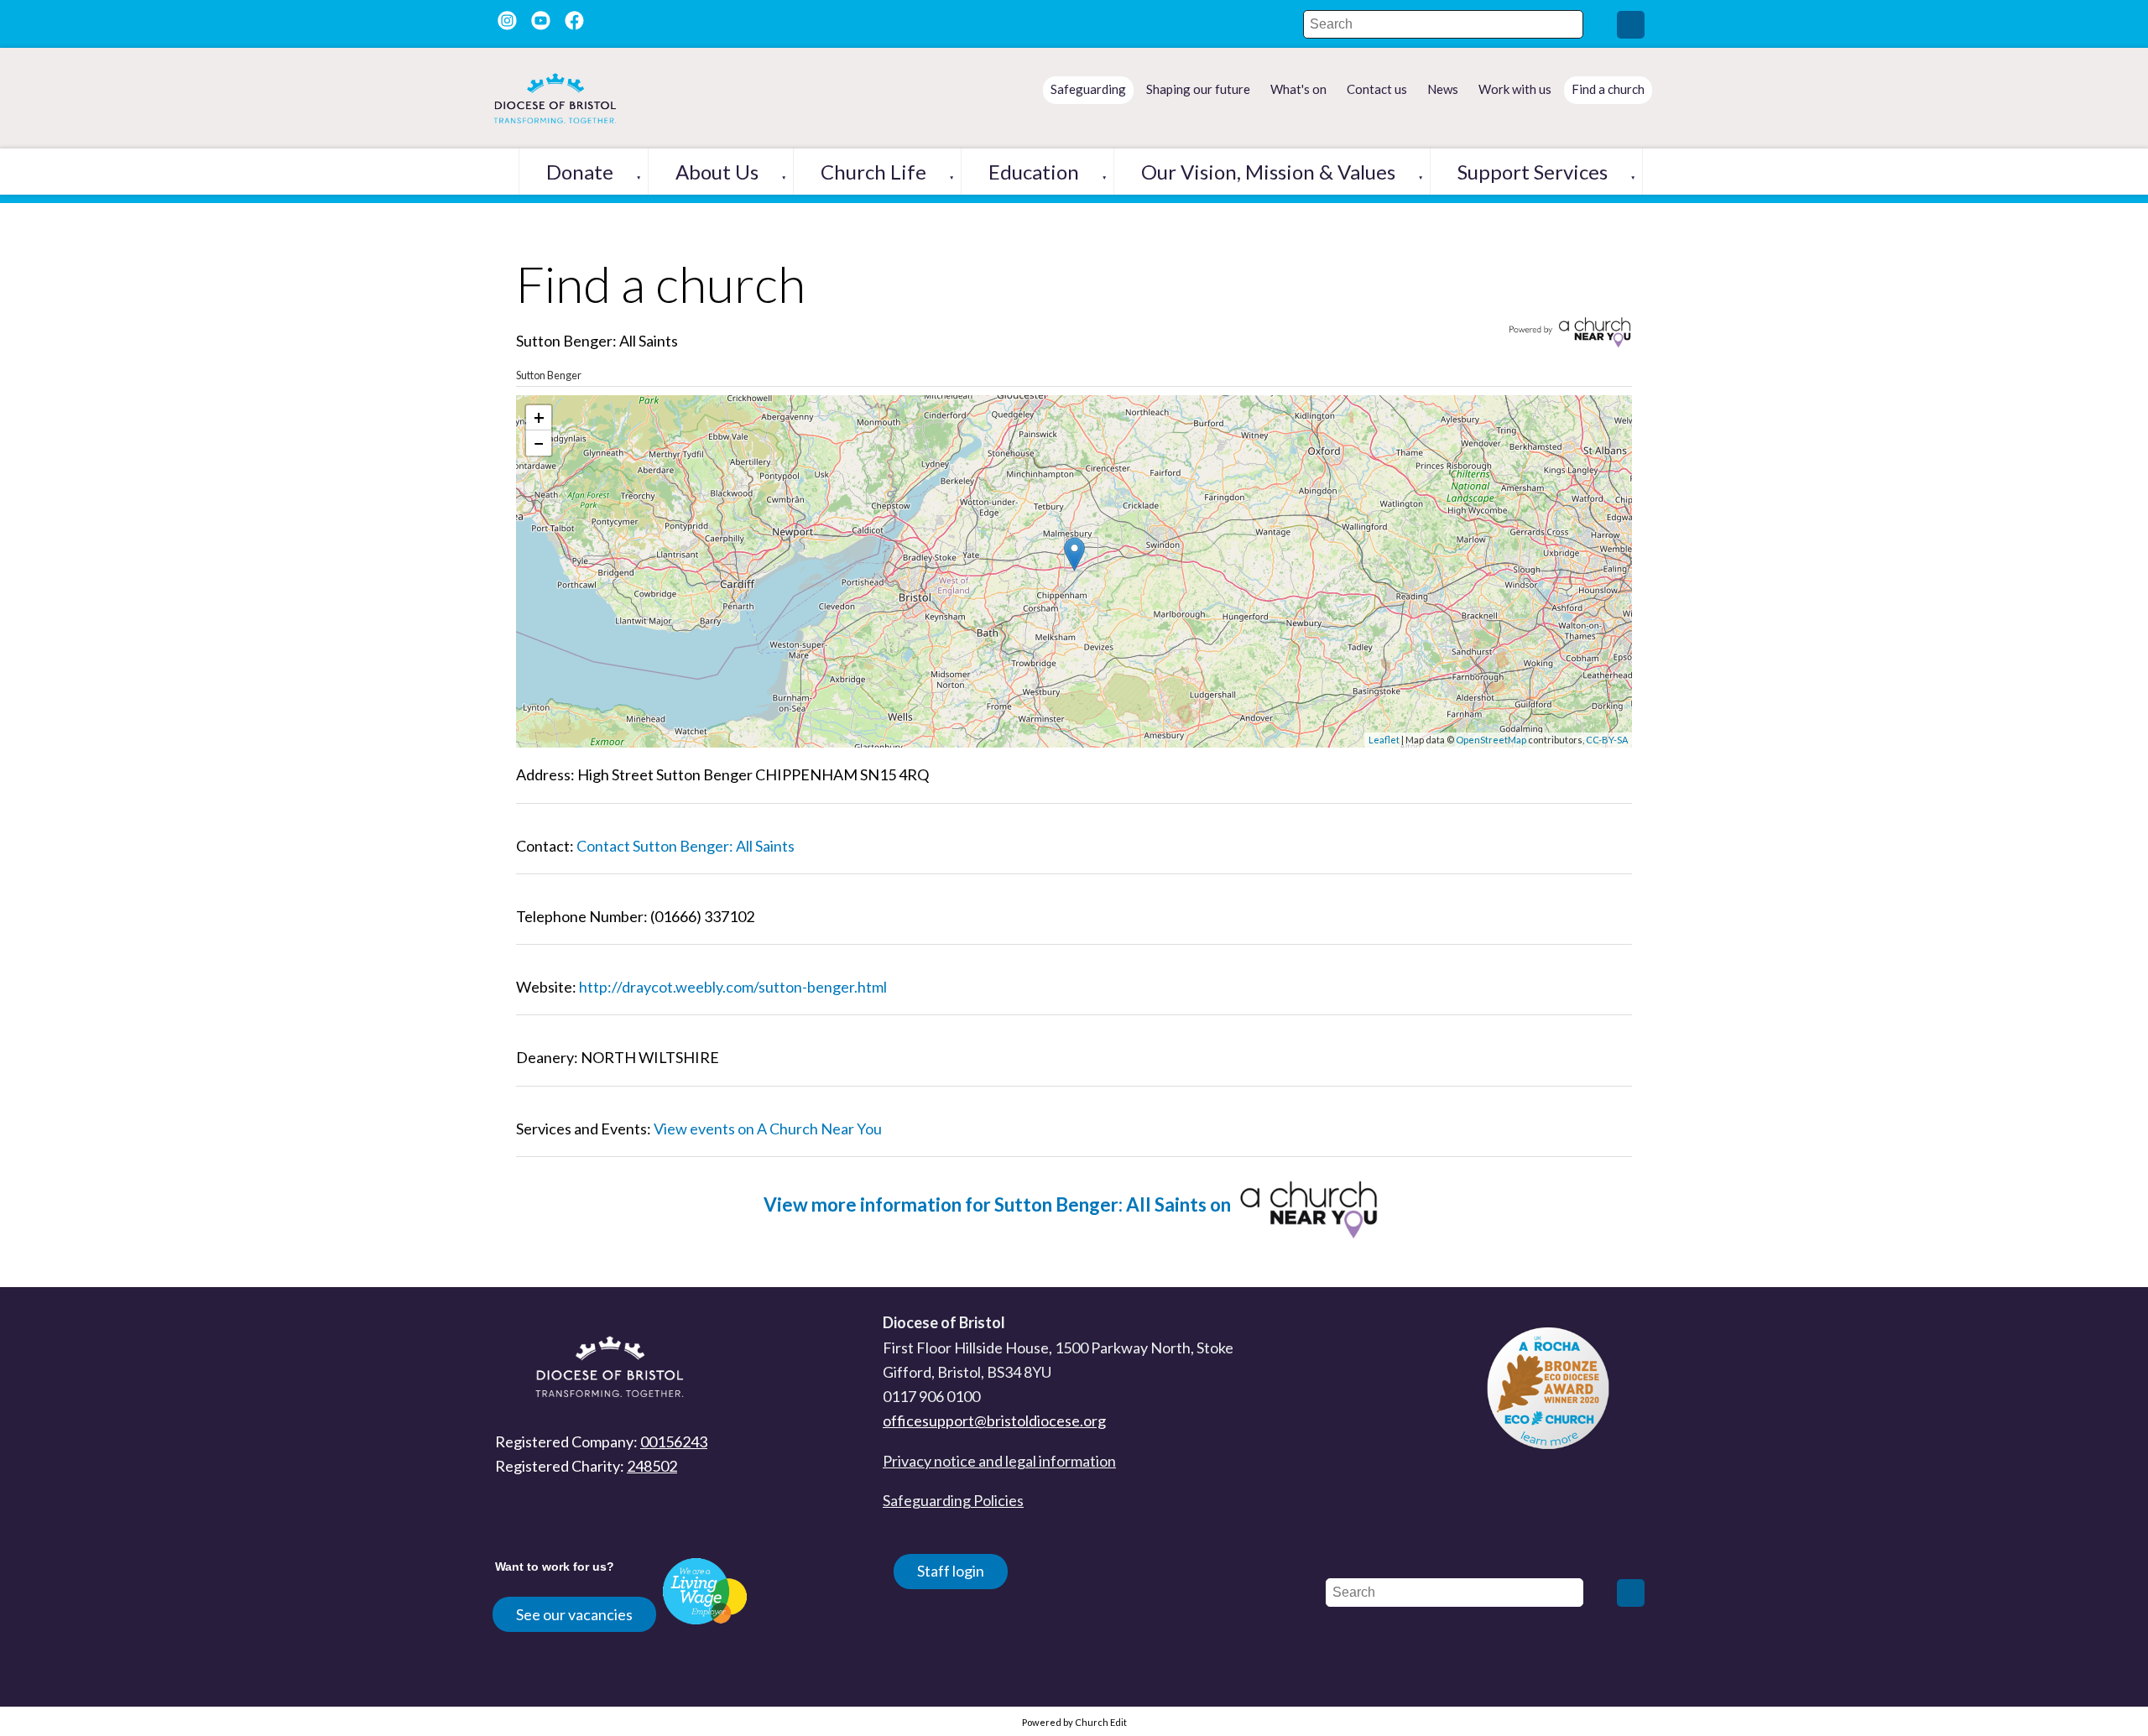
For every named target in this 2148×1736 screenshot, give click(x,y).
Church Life (873, 172)
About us (717, 172)
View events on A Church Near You (768, 1129)
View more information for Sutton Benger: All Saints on (999, 1204)
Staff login (951, 1571)
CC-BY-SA (1607, 740)
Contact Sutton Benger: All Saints (686, 846)
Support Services (1533, 172)
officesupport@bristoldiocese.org (994, 1421)
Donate (580, 172)
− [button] (539, 443)
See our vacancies (574, 1614)
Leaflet (1384, 740)
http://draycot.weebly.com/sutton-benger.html (733, 987)
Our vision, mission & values (1268, 172)
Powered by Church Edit (1074, 1722)
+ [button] (539, 417)
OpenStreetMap (1491, 740)
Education (1034, 172)
